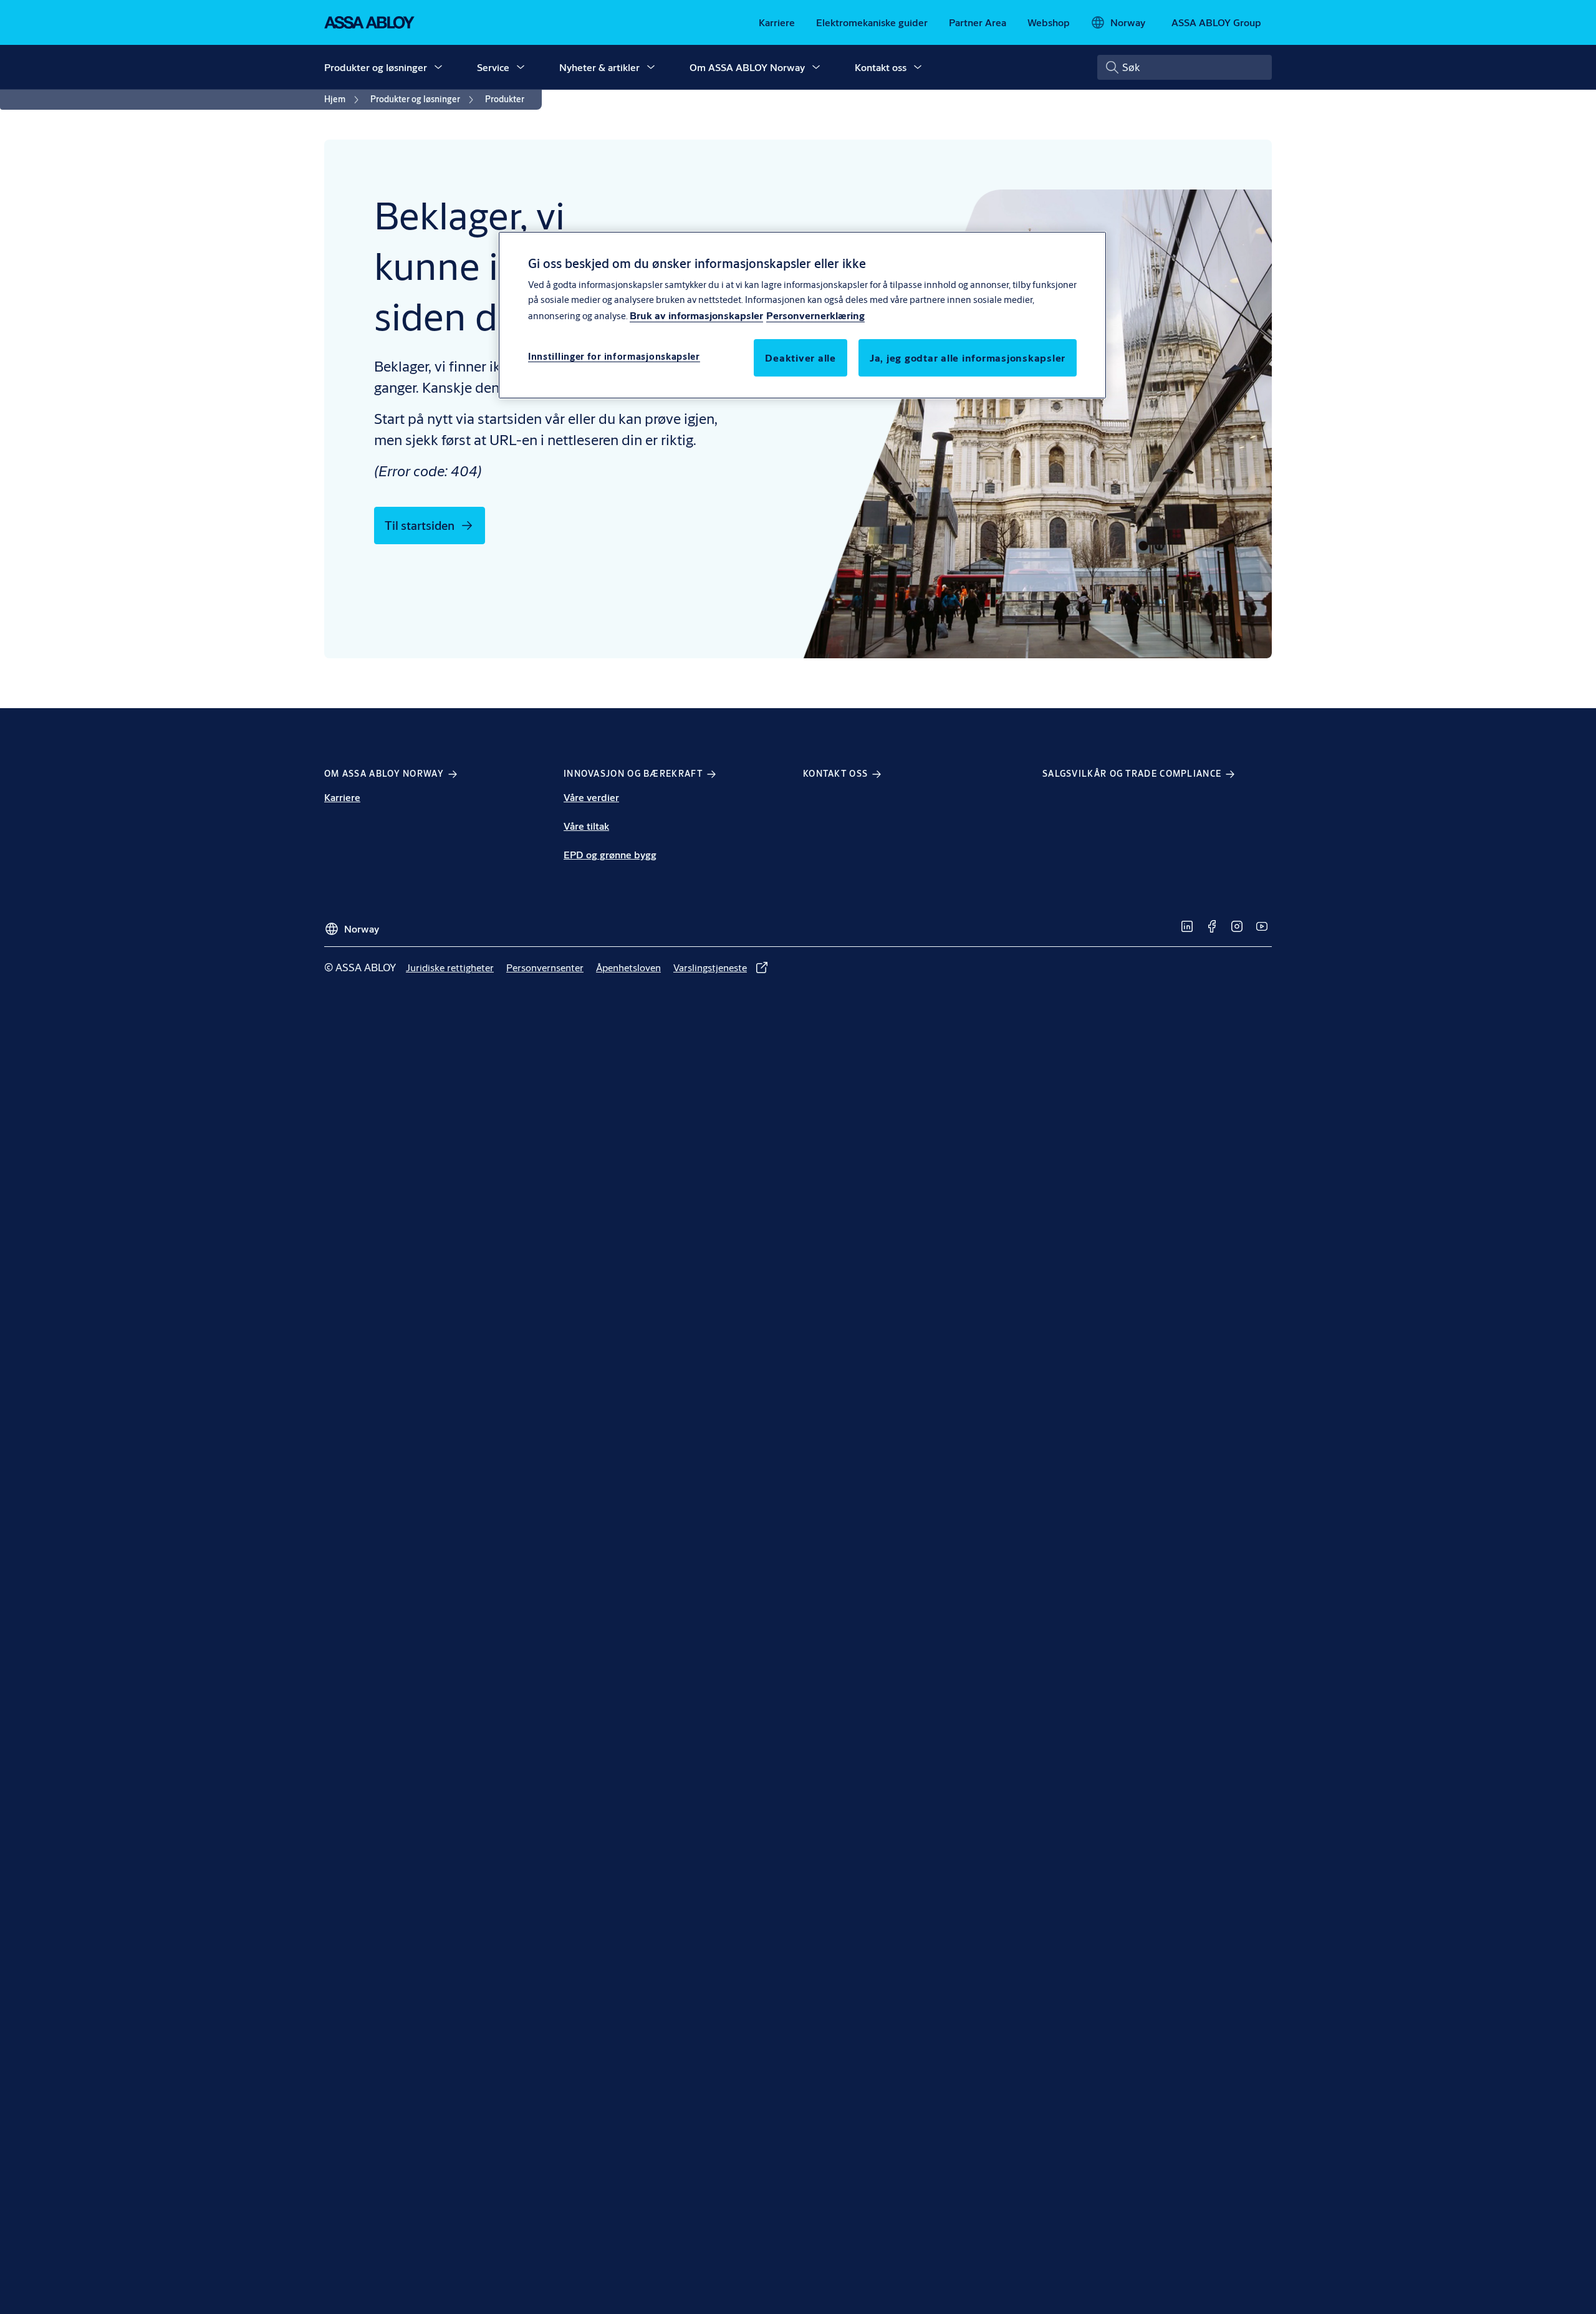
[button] (438, 67)
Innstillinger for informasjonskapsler (614, 357)
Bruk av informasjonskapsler (696, 316)
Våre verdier (591, 797)
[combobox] (1185, 67)
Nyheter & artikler (599, 67)
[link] (777, 22)
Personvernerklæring (815, 316)
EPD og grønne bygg (610, 854)
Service (493, 67)
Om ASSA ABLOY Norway (747, 67)
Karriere (342, 797)
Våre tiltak (586, 826)
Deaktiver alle (800, 358)
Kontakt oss (881, 67)
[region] (802, 315)
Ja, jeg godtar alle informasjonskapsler (968, 358)
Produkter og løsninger (376, 67)
